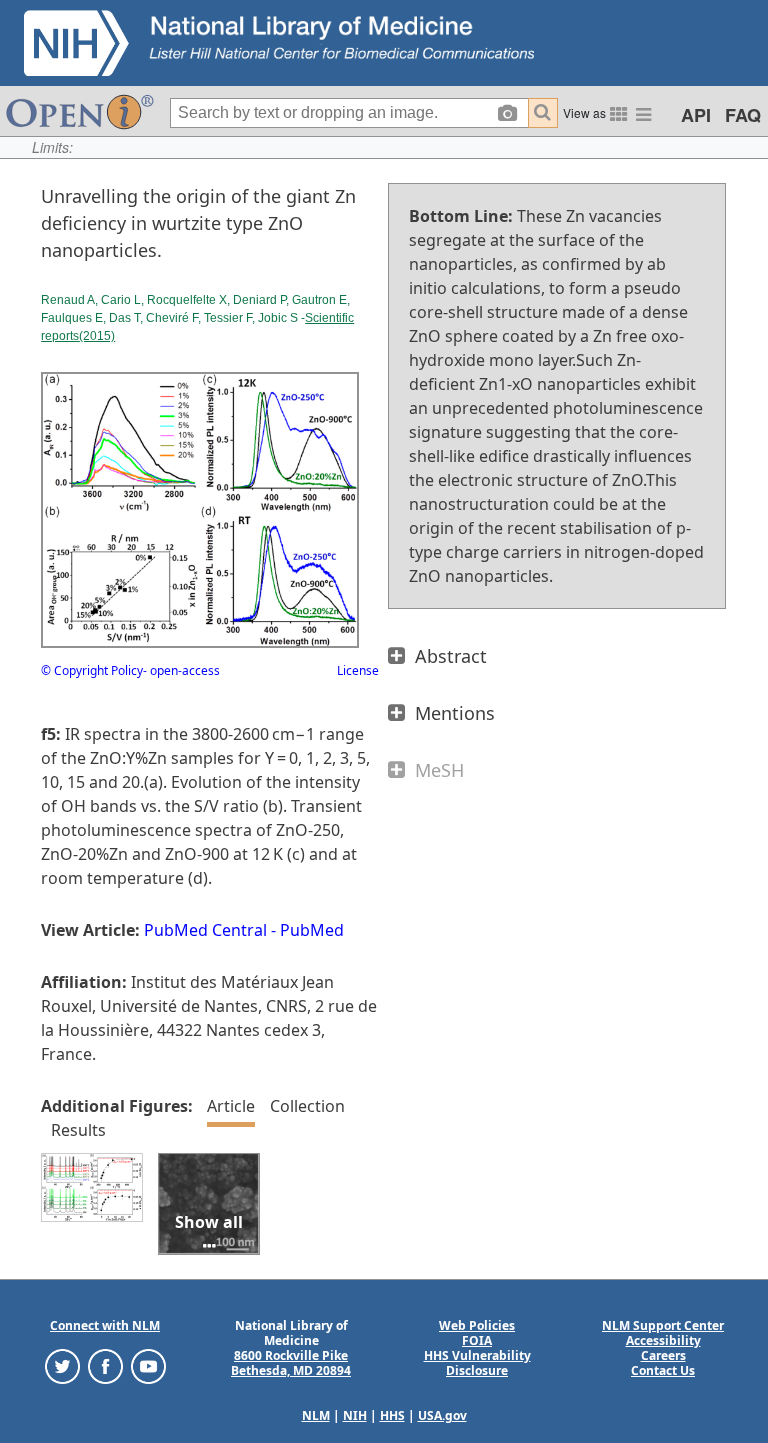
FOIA (477, 1340)
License (358, 670)
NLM (316, 1415)
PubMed (312, 930)
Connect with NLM (105, 1325)
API (696, 115)
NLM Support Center (663, 1325)
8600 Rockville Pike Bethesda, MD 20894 (291, 1363)
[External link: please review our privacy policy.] (62, 1365)
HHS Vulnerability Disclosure (477, 1363)
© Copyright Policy (92, 670)
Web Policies (477, 1325)
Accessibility (663, 1340)
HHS (392, 1415)
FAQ (743, 115)
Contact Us (663, 1370)
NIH (355, 1415)
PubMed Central (205, 930)
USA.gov (442, 1415)
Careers (663, 1355)
